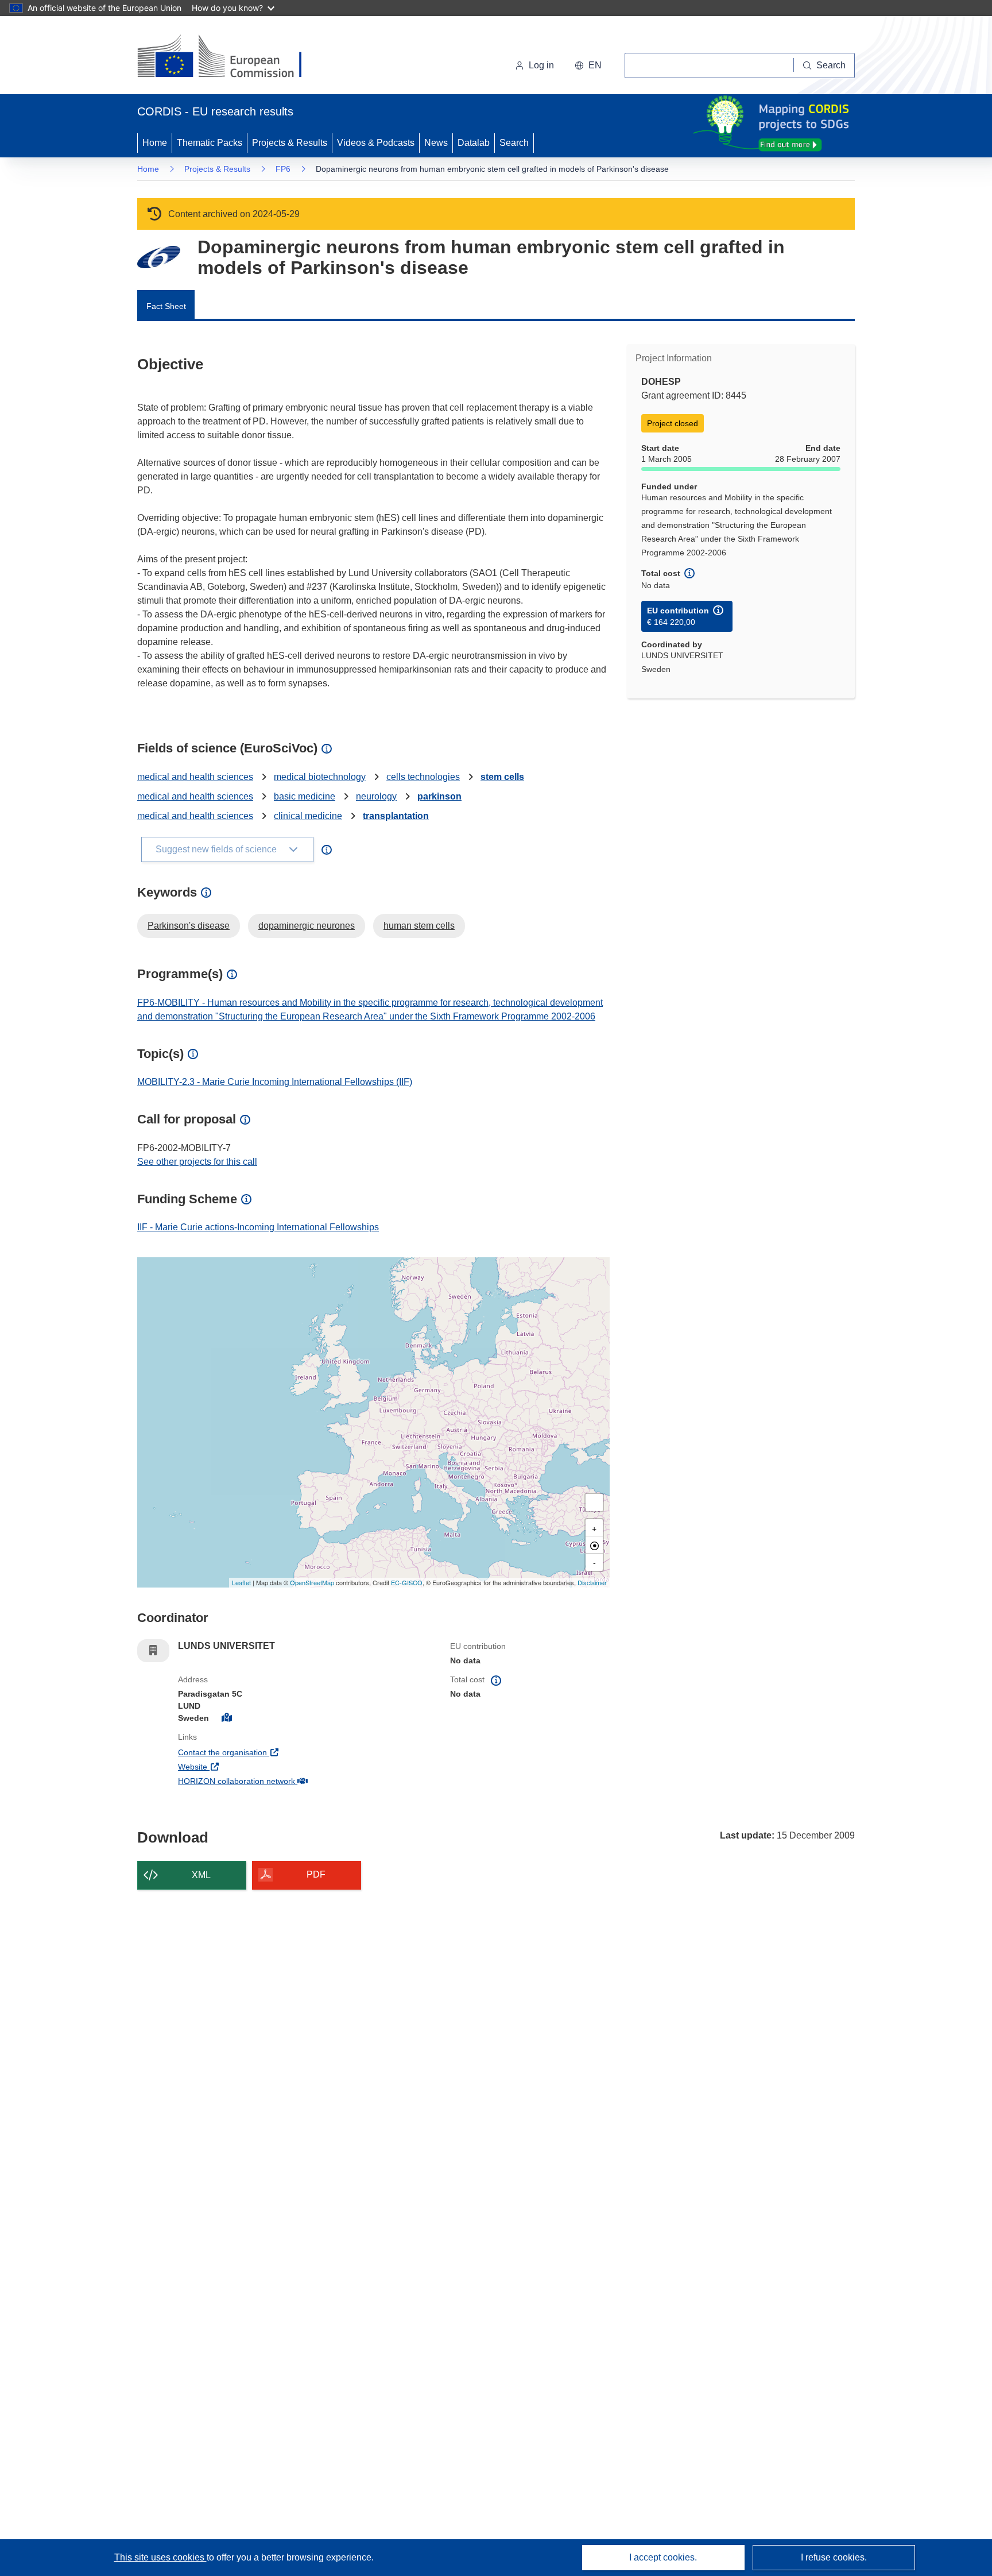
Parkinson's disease (189, 926)
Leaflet (241, 1582)
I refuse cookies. (834, 2557)
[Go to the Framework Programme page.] (159, 257)
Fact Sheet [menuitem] (166, 306)
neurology (376, 796)
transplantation (396, 816)
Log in (541, 65)
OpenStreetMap (312, 1582)
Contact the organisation (265, 1752)
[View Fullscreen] (594, 1503)
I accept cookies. (663, 2557)
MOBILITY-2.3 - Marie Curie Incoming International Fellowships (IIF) (275, 1082)
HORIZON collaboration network (279, 1781)
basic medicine (305, 796)
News (436, 143)
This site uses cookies (160, 2557)
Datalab (474, 143)
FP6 (283, 169)
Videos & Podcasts (376, 143)
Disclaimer (592, 1582)
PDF (316, 1874)
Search (514, 143)
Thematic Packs (210, 143)
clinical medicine (308, 816)
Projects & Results (290, 143)
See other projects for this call (197, 1162)
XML (201, 1875)
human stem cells (419, 926)
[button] (588, 65)
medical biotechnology (320, 777)
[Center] (594, 1545)
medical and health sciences (195, 777)
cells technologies (423, 777)
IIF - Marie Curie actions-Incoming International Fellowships (258, 1227)
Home (155, 143)
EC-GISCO (407, 1582)
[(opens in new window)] (230, 57)
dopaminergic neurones (307, 926)
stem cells (502, 777)
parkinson (439, 796)
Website (235, 1766)
